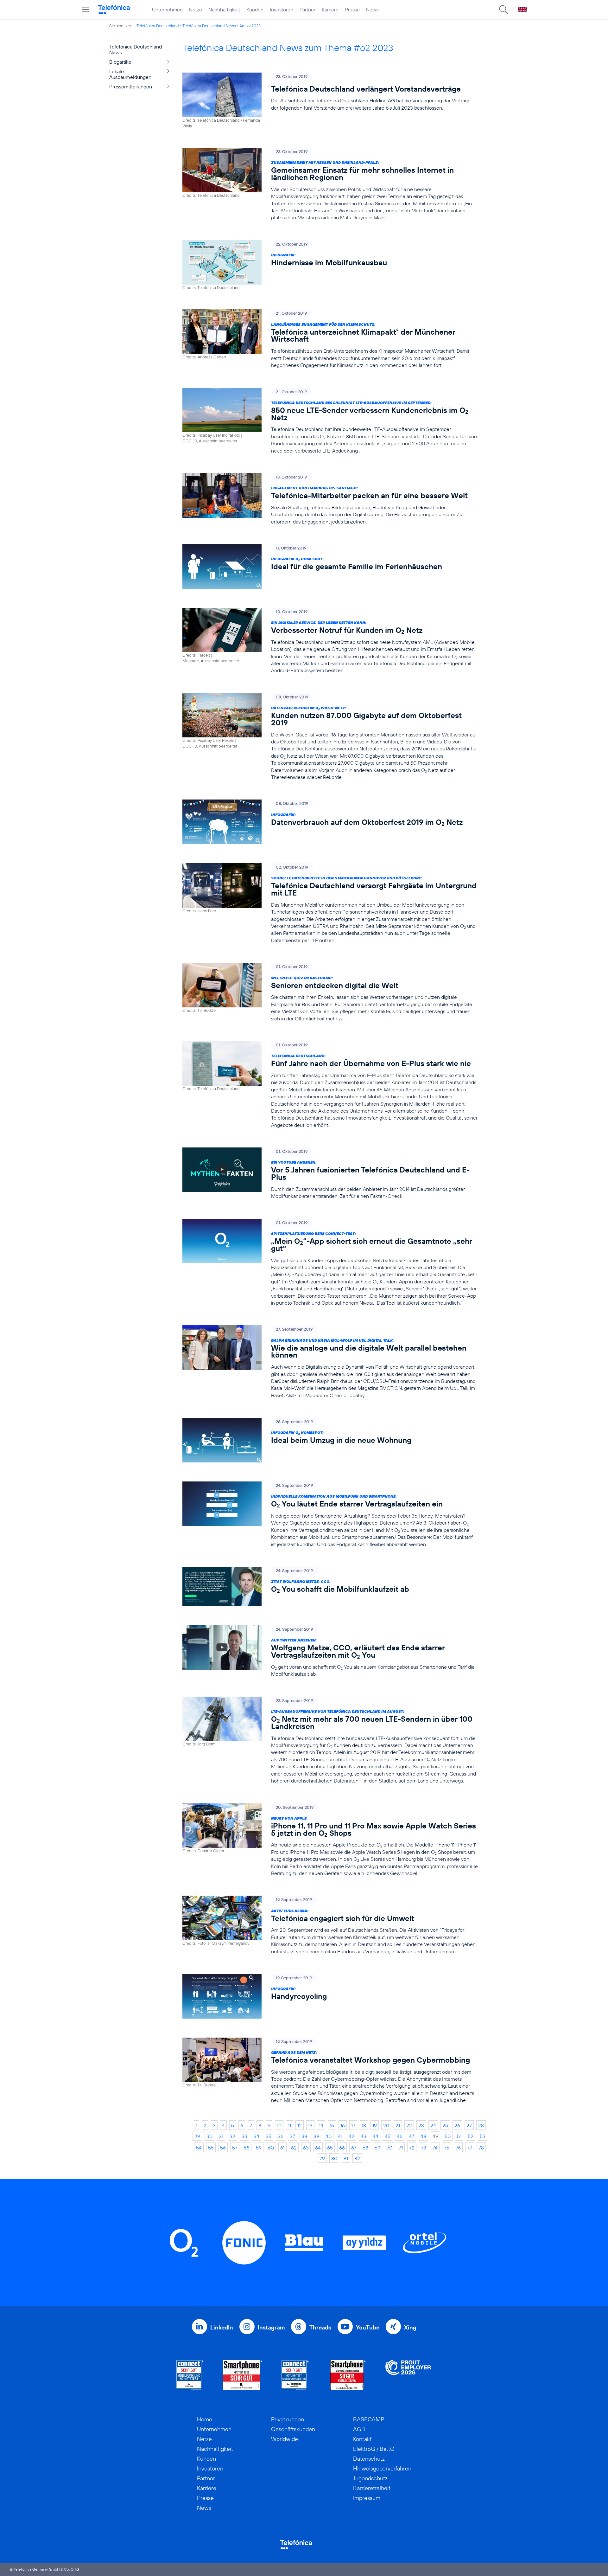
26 (457, 2125)
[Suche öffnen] (503, 10)
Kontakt (362, 2439)
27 (469, 2125)
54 (199, 2148)
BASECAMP (369, 2419)
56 (223, 2148)
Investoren (282, 10)
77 (470, 2148)
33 (244, 2136)
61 (282, 2148)
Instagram (271, 2327)
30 (209, 2136)
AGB (359, 2429)
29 (197, 2136)
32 (232, 2136)
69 (377, 2148)
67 (354, 2148)
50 (448, 2136)
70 (389, 2148)
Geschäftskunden (293, 2429)
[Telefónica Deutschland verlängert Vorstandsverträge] (330, 101)
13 (310, 2125)
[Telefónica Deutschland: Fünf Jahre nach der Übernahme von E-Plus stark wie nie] (330, 1085)
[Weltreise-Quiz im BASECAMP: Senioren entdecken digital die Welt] (330, 992)
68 (365, 2148)
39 (316, 2136)
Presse (352, 10)
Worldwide (285, 2439)
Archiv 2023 (250, 26)
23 (421, 2125)
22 (409, 2125)
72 (412, 2148)
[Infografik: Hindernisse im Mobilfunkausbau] (330, 265)
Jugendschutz (370, 2478)
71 (401, 2148)
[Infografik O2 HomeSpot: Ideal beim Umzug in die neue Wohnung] (330, 1440)
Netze (196, 10)
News (372, 10)
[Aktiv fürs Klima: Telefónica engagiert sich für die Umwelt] (330, 1925)
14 (321, 2125)
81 (346, 2158)
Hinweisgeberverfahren (382, 2468)
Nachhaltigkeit (224, 10)
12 (300, 2125)
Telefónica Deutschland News (209, 26)
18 (364, 2125)
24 (433, 2125)
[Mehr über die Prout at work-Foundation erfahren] (408, 2375)
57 (235, 2148)
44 (376, 2136)
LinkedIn (222, 2327)
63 (306, 2148)
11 (289, 2125)
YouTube (368, 2327)
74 (435, 2148)
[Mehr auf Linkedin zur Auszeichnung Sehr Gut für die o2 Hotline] (295, 2375)
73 (424, 2148)
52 (471, 2136)
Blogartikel (121, 62)
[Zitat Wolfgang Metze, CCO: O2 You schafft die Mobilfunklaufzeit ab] (330, 1587)
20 (386, 2125)
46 (400, 2136)
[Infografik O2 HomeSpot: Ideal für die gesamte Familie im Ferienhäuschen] (330, 566)
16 (343, 2125)
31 (221, 2136)
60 (271, 2148)
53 (483, 2136)
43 (364, 2136)
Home (205, 2419)
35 (269, 2136)
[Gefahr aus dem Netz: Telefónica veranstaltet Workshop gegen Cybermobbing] (330, 2071)
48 (423, 2136)
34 (256, 2136)
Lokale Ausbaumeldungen (130, 74)
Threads (320, 2327)
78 (481, 2148)
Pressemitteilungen (131, 87)
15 (332, 2125)
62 (294, 2148)
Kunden (255, 10)
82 (357, 2158)
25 (445, 2125)
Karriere (330, 10)
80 (334, 2158)
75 (447, 2148)
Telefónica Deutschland (158, 26)
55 (211, 2148)
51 (459, 2136)
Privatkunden (288, 2419)
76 (458, 2148)
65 (330, 2148)
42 (351, 2136)
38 (304, 2136)
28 (481, 2125)
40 (329, 2136)
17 (353, 2125)
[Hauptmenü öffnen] (85, 10)
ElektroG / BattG (374, 2449)
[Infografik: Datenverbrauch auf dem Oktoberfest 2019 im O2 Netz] (330, 822)
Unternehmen (167, 10)
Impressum (367, 2498)
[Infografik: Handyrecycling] (330, 1996)
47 (412, 2136)
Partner (307, 10)
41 (340, 2136)
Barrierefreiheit (372, 2488)
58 (247, 2148)
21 (398, 2125)
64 (318, 2148)
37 (292, 2136)
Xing (410, 2327)
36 (281, 2136)
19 (375, 2125)
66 (342, 2148)
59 (259, 2148)
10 (279, 2125)
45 (388, 2136)
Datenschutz (369, 2459)
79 (322, 2158)
